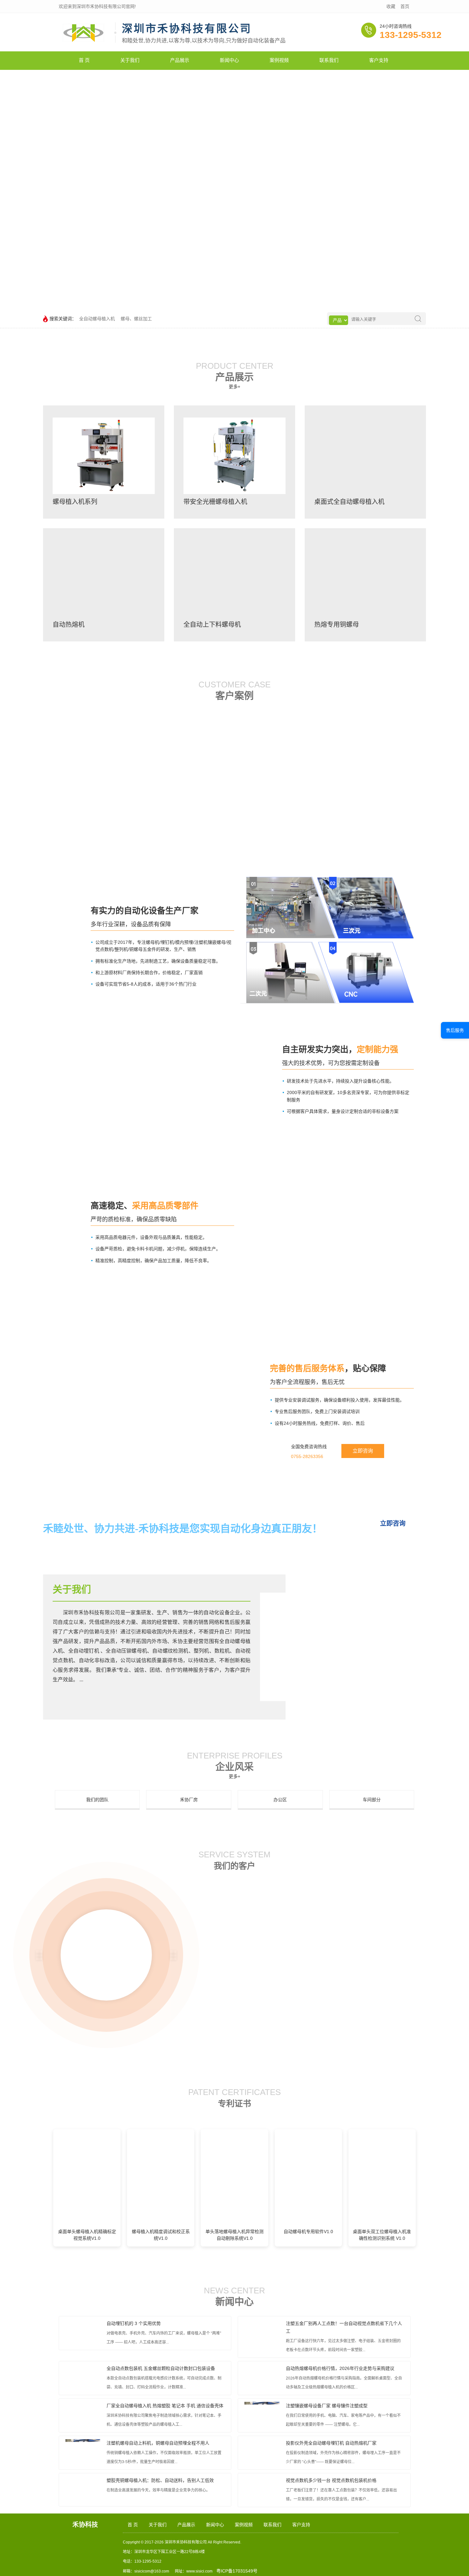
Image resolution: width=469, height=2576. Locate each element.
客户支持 (379, 60)
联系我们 (329, 60)
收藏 (391, 6)
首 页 (84, 60)
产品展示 (180, 60)
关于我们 (130, 60)
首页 (405, 6)
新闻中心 (229, 60)
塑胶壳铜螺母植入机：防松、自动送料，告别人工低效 (160, 2480)
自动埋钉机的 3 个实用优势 (134, 2323)
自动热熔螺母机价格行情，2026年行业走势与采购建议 (340, 2368)
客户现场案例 (94, 751)
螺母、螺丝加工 (136, 319)
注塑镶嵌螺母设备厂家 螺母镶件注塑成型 (327, 2406)
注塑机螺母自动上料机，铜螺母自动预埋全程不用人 (158, 2443)
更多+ (234, 387)
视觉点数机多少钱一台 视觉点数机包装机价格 (331, 2480)
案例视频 (279, 60)
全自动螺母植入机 (97, 319)
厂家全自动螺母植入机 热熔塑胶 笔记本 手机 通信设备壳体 (165, 2406)
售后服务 (455, 1030)
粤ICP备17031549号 (237, 2571)
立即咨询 (363, 1451)
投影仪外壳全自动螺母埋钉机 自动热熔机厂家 (331, 2443)
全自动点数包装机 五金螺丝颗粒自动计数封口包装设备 (161, 2368)
